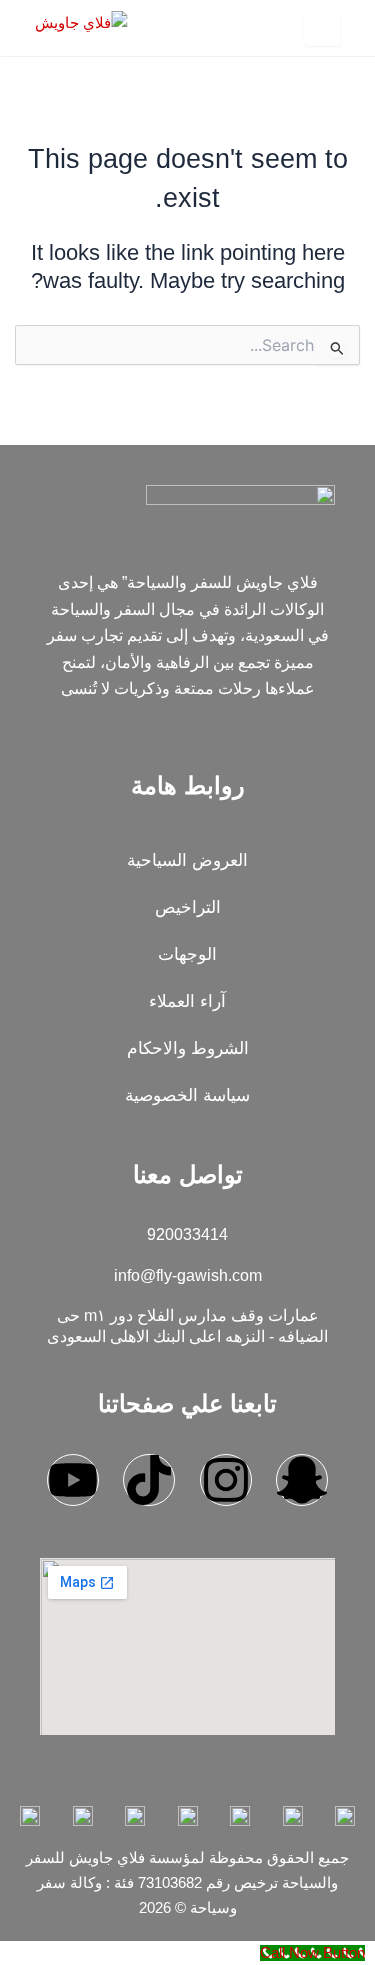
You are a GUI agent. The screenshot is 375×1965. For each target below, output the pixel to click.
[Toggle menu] (322, 28)
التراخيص (188, 907)
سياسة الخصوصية (187, 1095)
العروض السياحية (187, 860)
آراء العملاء (187, 1001)
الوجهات (187, 954)
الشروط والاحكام (188, 1048)
